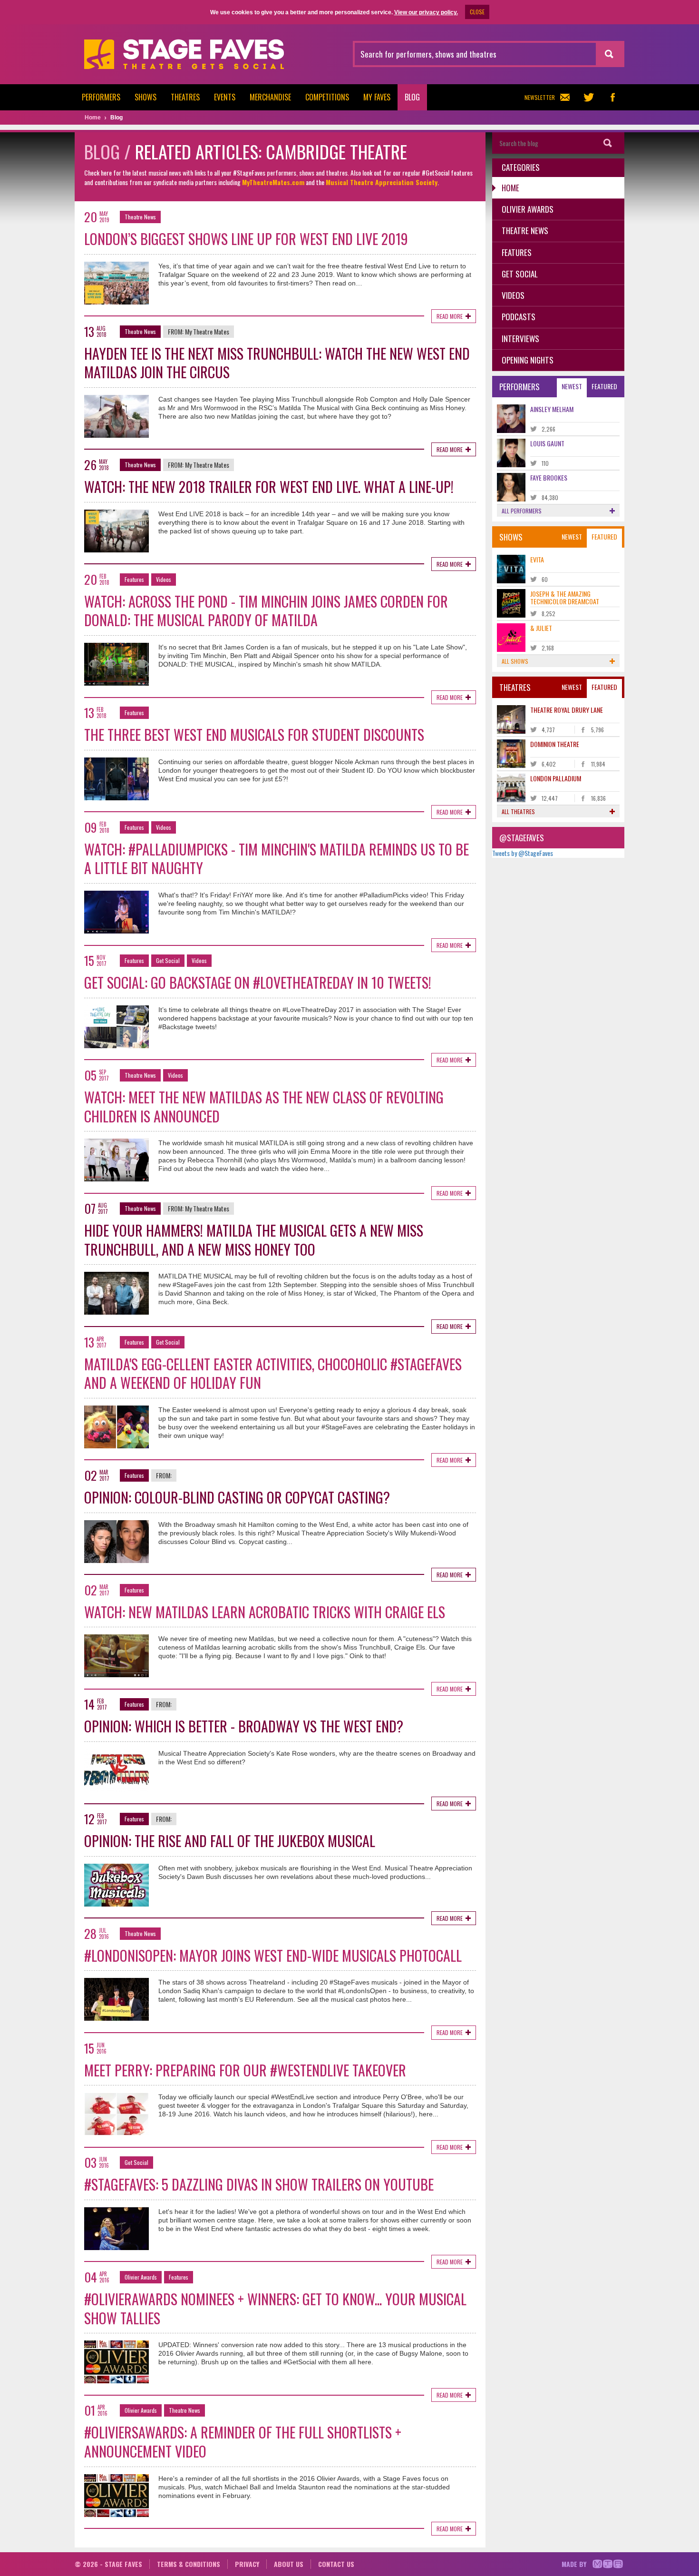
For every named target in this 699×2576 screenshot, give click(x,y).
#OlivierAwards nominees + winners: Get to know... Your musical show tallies (275, 2308)
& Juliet (541, 628)
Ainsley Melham (552, 409)
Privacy (247, 2564)
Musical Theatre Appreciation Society (382, 182)
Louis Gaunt (547, 443)
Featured (604, 386)
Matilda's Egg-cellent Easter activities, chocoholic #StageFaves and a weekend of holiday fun (273, 1373)
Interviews (520, 339)
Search (608, 143)
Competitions (327, 97)
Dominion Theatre (555, 744)
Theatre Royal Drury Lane (567, 710)
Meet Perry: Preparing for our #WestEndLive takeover (245, 2070)
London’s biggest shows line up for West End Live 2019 (246, 239)
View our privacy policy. (426, 12)
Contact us (336, 2564)
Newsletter (540, 97)
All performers (522, 511)
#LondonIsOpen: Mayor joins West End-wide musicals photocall (273, 1955)
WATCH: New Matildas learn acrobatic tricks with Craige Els (265, 1612)
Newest (572, 386)
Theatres (185, 97)
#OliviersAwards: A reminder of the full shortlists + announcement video (243, 2442)
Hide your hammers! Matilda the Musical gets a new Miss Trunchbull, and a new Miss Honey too (254, 1240)
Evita (537, 559)
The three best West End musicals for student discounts (254, 734)
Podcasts (519, 317)
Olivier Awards (141, 2277)
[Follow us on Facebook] (612, 97)
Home (510, 188)
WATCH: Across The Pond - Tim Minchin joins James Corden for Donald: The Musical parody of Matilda (266, 611)
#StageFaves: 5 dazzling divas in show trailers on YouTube (259, 2184)
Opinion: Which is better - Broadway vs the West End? (244, 1726)
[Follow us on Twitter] (589, 97)
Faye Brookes (549, 477)
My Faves (377, 97)
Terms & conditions (189, 2564)
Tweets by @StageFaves (523, 853)
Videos (164, 579)
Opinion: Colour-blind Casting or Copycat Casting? (237, 1497)
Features (134, 579)
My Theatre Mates (207, 331)
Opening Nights (528, 360)
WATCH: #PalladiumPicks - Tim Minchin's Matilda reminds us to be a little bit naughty (277, 859)
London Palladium (556, 778)
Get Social (168, 960)
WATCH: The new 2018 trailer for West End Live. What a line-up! (269, 487)
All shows (515, 661)
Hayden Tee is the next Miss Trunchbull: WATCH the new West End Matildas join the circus (277, 363)
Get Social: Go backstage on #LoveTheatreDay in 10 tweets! (258, 982)
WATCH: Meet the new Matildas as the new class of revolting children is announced (264, 1106)
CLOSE (477, 12)
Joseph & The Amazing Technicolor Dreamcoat (565, 597)
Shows (146, 97)
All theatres (518, 811)
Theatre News (140, 217)
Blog (412, 97)
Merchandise (270, 97)
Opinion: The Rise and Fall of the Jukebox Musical (230, 1841)
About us (289, 2564)
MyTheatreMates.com (273, 182)
